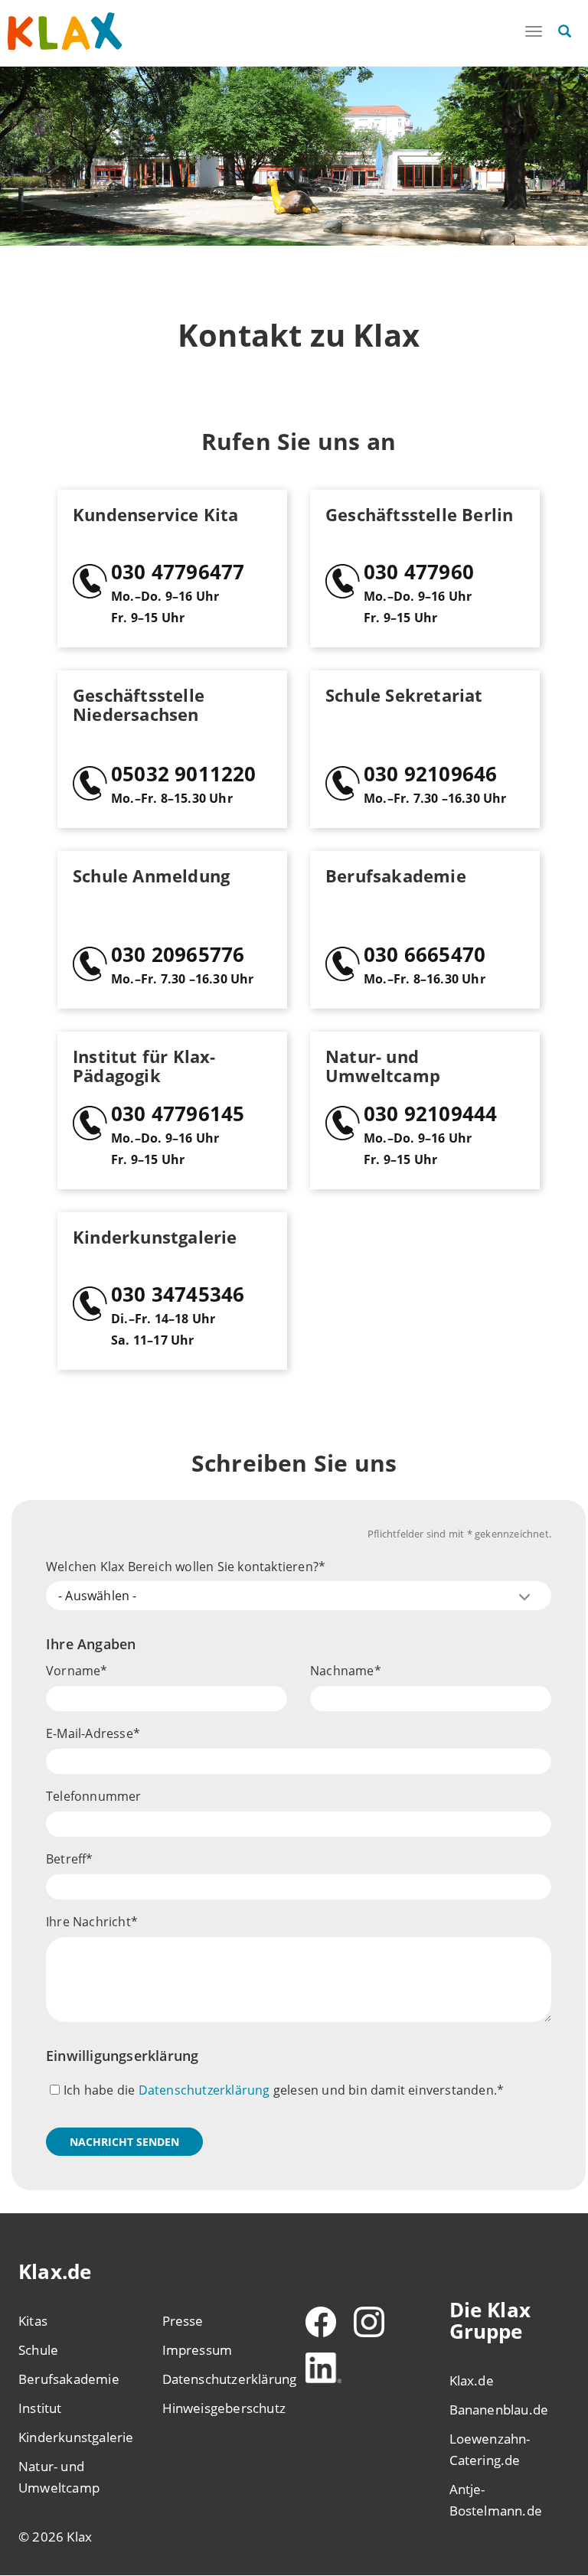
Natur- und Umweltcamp (59, 2477)
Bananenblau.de (499, 2410)
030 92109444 (430, 1114)
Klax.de (472, 2380)
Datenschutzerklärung (204, 2090)
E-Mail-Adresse (90, 1733)
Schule (38, 2350)
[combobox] (299, 1596)
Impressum (198, 2350)
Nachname (342, 1671)
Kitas (33, 2321)
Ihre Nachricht (88, 1922)
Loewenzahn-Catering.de (490, 2449)
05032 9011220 (184, 774)
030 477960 (419, 572)
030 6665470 (425, 954)
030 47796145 (178, 1114)
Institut (40, 2408)
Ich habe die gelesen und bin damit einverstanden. (280, 2090)
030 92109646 (430, 774)
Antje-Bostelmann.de (496, 2500)
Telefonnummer (94, 1796)
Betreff (66, 1859)
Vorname (73, 1671)
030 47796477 (178, 572)
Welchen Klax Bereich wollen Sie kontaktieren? (182, 1567)
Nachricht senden (124, 2142)
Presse (183, 2321)
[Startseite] (65, 32)
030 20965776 (178, 954)
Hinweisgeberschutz (223, 2408)
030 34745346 (178, 1294)
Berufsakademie (69, 2379)
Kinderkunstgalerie (76, 2437)
